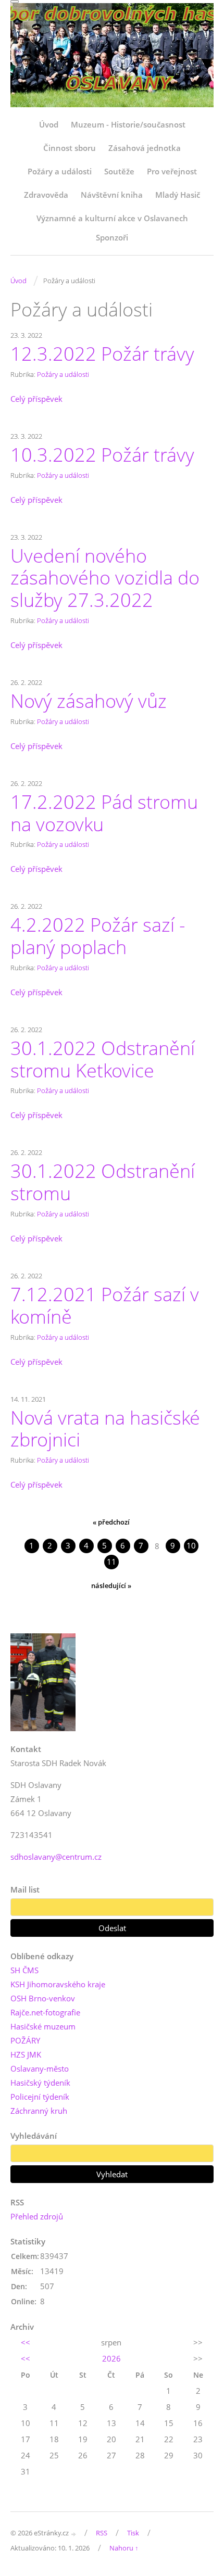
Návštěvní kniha (112, 195)
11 (111, 1562)
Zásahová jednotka (145, 148)
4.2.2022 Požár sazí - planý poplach (98, 936)
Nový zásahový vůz (89, 701)
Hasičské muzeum (43, 2026)
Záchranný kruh (39, 2111)
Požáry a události (60, 171)
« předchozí (111, 1522)
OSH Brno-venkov (43, 1998)
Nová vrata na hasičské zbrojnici (105, 1429)
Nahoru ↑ (124, 2548)
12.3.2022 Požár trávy (102, 353)
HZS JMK (26, 2054)
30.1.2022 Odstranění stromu (103, 1182)
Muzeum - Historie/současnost (128, 124)
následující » (111, 1585)
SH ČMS (24, 1970)
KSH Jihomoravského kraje (58, 1984)
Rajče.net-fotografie (45, 2012)
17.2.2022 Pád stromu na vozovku (104, 813)
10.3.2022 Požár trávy (102, 454)
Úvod (49, 124)
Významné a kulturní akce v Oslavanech (112, 218)
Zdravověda (46, 195)
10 (191, 1545)
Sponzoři (112, 237)
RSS (102, 2533)
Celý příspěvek (36, 399)
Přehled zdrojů (37, 2216)
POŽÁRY (25, 2040)
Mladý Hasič (178, 195)
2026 (111, 2358)
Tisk (133, 2533)
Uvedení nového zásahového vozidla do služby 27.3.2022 (105, 578)
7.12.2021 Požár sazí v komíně (105, 1305)
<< (26, 2342)
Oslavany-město (40, 2069)
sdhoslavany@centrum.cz (56, 1857)
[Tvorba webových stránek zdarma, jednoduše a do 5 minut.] (74, 2534)
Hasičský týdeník (40, 2083)
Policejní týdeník (40, 2097)
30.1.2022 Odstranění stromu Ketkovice (103, 1059)
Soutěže (119, 171)
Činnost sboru (70, 148)
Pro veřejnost (172, 171)
